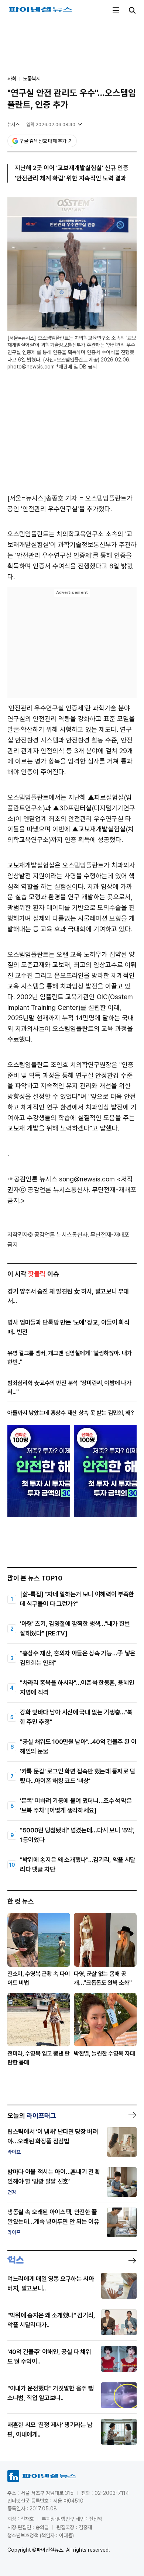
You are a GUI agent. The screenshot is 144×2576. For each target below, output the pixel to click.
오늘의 (32, 2115)
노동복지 (32, 79)
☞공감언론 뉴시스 (32, 1179)
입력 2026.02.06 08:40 (51, 124)
